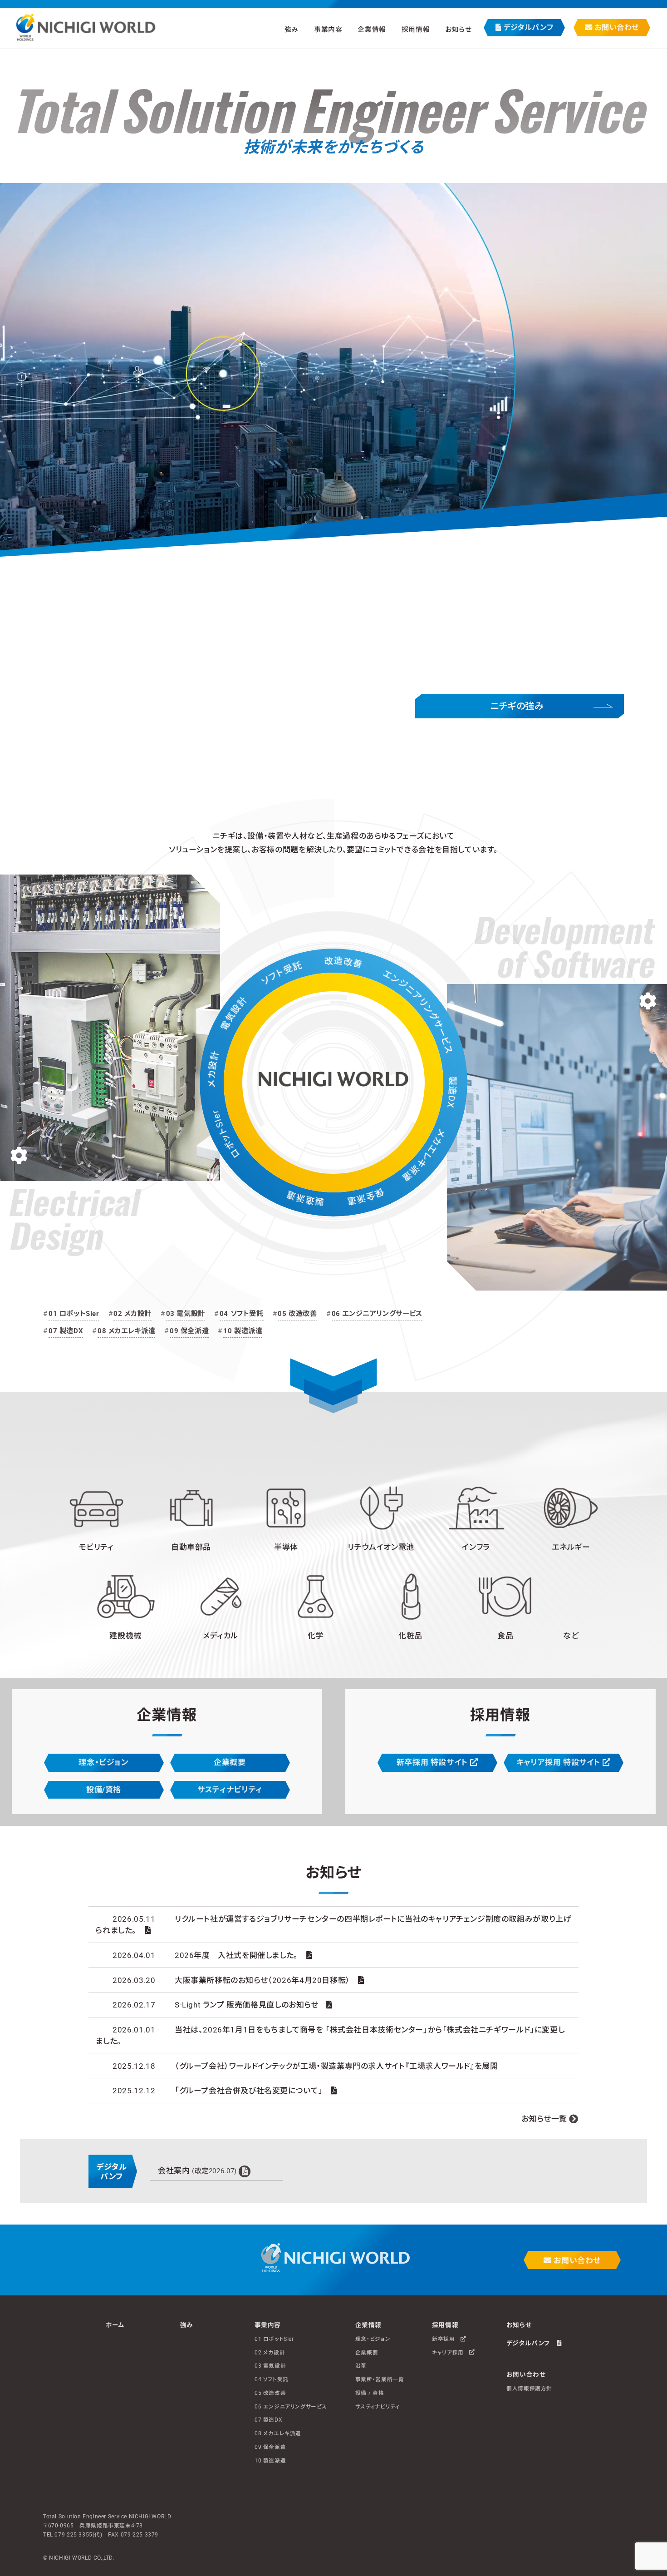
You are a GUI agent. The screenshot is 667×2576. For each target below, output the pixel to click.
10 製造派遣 (243, 1331)
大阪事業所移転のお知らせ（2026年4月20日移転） (262, 1980)
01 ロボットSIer (74, 1314)
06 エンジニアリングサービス (377, 1314)
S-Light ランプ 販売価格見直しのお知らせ (247, 2005)
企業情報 (368, 2325)
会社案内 (197, 2171)
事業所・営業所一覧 (380, 2379)
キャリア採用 (451, 2352)
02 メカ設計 (132, 1314)
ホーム (115, 2325)
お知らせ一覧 (544, 2119)
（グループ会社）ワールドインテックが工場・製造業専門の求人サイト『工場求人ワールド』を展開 (336, 2066)
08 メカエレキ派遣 (126, 1331)
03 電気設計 (186, 1314)
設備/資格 (104, 1790)
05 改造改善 (297, 1314)
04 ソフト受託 (242, 1314)
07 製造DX (66, 1331)
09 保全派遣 (189, 1331)
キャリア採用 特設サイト (559, 1762)
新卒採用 (446, 2339)
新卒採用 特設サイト (433, 1762)
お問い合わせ (616, 27)
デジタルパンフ (527, 27)
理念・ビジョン (103, 1762)
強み (292, 29)
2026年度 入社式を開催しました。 (236, 1955)
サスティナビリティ (230, 1790)
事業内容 (268, 2325)
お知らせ (458, 29)
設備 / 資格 (370, 2393)
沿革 (361, 2366)
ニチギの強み (517, 706)
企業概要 (230, 1762)
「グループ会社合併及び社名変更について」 (249, 2091)
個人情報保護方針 (529, 2388)
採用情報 (445, 2325)
